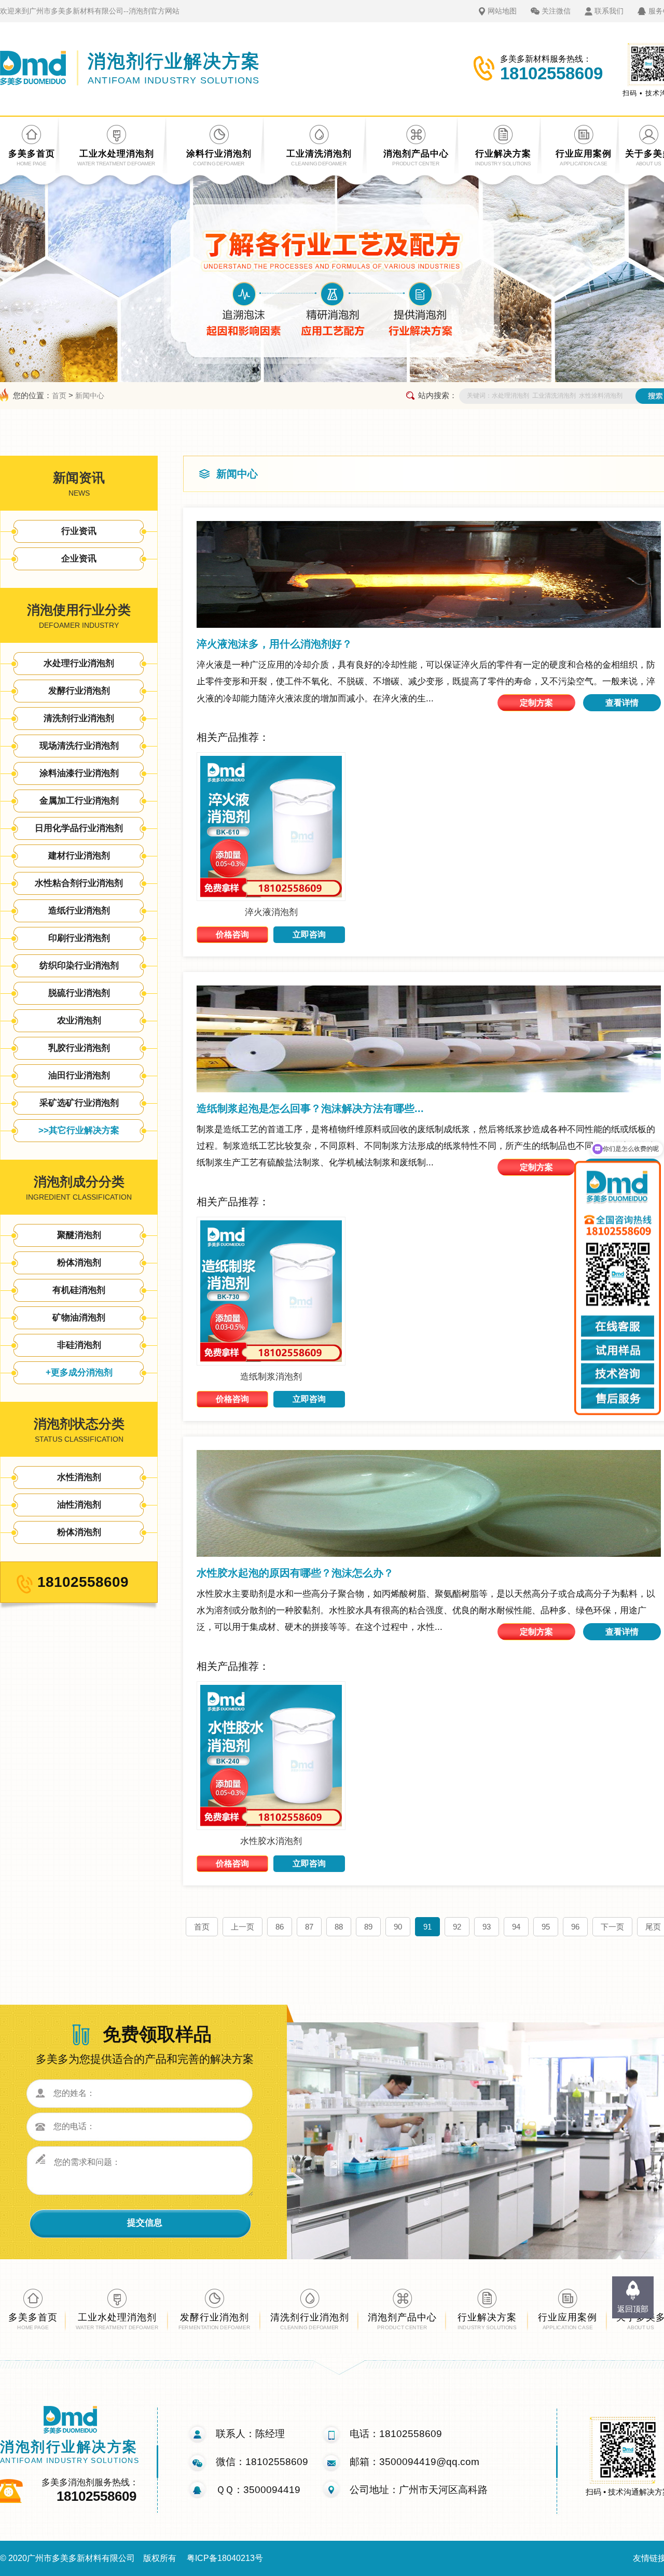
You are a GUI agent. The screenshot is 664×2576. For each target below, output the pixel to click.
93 (487, 1927)
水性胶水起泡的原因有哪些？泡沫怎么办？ (295, 1573)
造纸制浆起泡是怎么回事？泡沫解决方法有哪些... (310, 1108)
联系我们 (609, 11)
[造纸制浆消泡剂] (271, 1363)
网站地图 (502, 11)
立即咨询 (309, 934)
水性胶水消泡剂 (271, 1841)
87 (309, 1927)
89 (368, 1927)
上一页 (243, 1927)
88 (339, 1927)
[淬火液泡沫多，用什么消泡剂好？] (429, 574)
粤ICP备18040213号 (225, 2558)
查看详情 (622, 703)
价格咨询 (232, 934)
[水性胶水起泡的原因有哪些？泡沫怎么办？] (429, 1503)
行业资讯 (79, 531)
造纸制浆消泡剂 (271, 1377)
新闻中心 (90, 396)
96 (575, 1927)
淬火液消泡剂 (271, 912)
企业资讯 (79, 559)
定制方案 (536, 703)
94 (516, 1927)
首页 (59, 396)
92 (457, 1927)
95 (546, 1927)
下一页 (612, 1927)
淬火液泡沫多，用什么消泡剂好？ (274, 644)
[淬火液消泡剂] (271, 898)
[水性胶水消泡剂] (271, 1827)
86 (280, 1927)
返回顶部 (633, 2309)
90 (398, 1927)
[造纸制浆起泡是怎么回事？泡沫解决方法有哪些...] (429, 1039)
